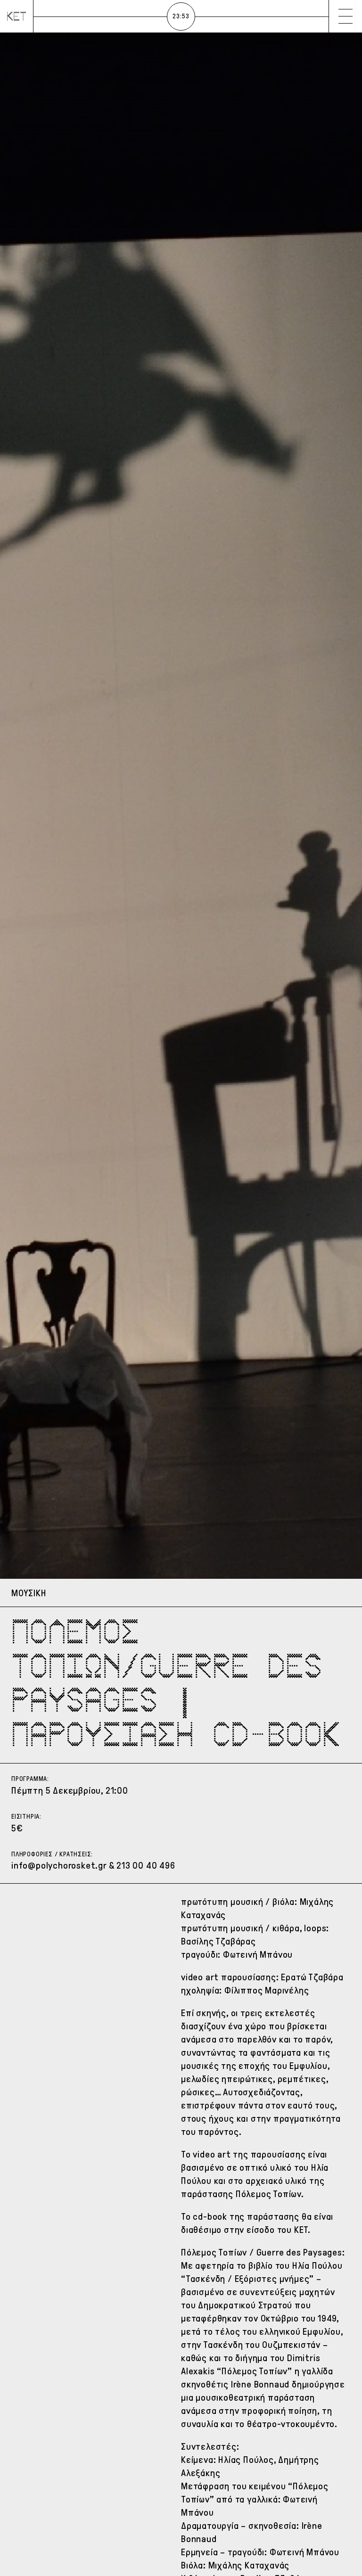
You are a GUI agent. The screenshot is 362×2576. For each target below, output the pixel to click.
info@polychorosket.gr (59, 1865)
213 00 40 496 (146, 1865)
